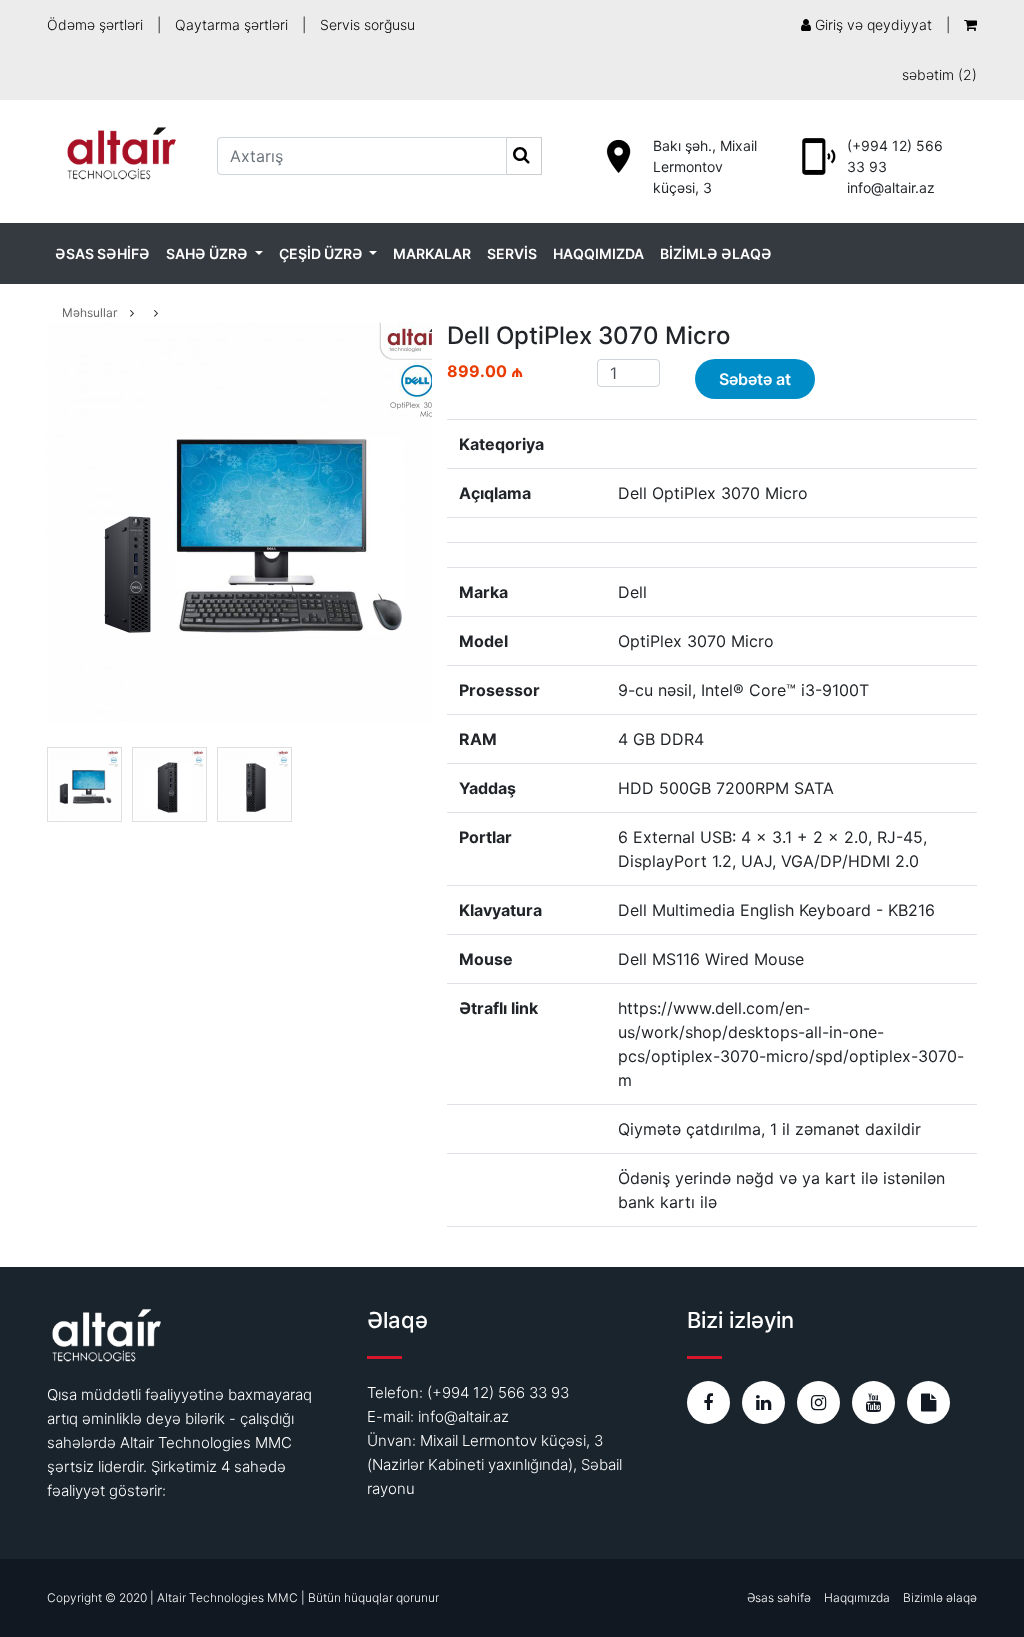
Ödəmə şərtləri (95, 24)
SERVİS (512, 253)
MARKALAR (432, 253)
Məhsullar (89, 312)
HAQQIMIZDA (598, 253)
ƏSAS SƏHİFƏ (102, 253)
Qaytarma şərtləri (231, 24)
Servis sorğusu (367, 24)
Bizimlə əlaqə (940, 1597)
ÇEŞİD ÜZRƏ (322, 253)
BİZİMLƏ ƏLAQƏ (716, 253)
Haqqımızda (857, 1597)
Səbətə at (755, 379)
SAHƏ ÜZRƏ (208, 253)
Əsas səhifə (779, 1597)
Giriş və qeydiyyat (871, 24)
